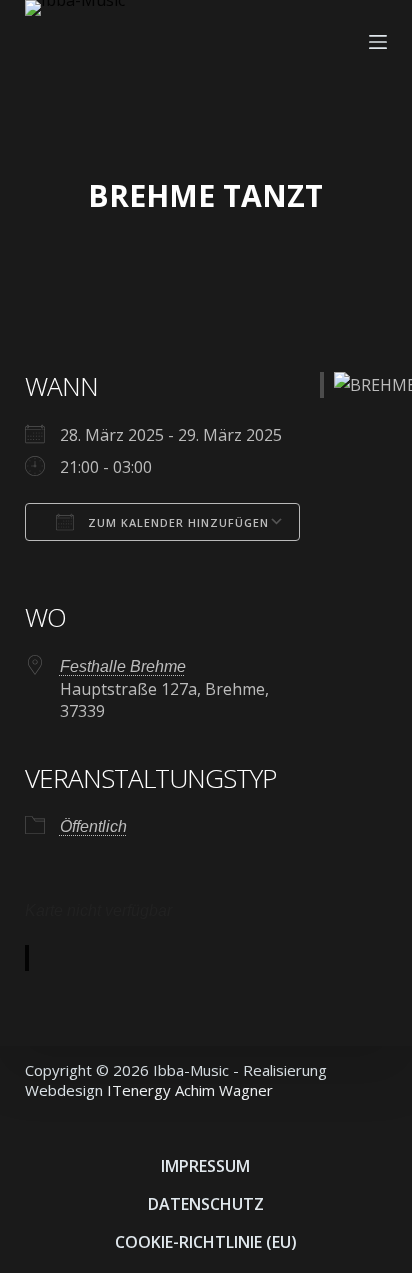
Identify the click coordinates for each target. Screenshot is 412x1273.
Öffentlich (93, 826)
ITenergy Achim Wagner (190, 1090)
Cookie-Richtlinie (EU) (206, 1242)
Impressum (205, 1166)
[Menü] (378, 42)
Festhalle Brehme (123, 666)
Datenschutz (206, 1204)
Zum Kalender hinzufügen (176, 522)
